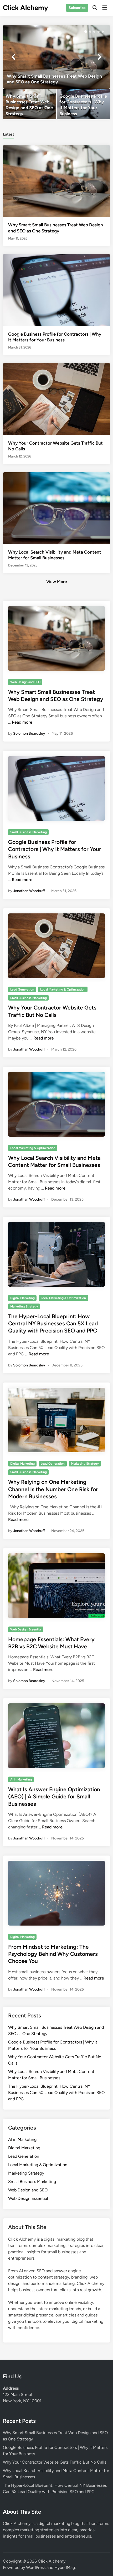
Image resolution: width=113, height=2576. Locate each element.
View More (57, 582)
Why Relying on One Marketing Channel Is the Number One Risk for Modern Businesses (53, 1489)
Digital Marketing (22, 1298)
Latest (9, 134)
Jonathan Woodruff (29, 891)
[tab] (9, 134)
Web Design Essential (26, 1629)
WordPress (36, 2567)
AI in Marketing (21, 1779)
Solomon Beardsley (29, 733)
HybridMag (65, 2567)
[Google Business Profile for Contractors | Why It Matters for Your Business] (83, 104)
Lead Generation (22, 989)
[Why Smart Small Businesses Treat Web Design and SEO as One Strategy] (57, 57)
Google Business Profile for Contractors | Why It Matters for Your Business (55, 849)
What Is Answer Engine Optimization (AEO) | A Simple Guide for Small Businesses (54, 1797)
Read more (22, 722)
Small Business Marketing (29, 832)
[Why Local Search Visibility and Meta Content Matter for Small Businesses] (57, 508)
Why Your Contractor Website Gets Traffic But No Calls (55, 2462)
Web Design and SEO (25, 682)
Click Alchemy (25, 8)
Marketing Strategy (24, 1306)
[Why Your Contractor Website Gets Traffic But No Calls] (57, 399)
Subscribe (77, 8)
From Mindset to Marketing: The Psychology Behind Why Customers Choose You (53, 1954)
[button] (86, 32)
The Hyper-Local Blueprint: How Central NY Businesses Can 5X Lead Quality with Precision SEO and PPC (53, 1324)
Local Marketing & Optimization (63, 989)
